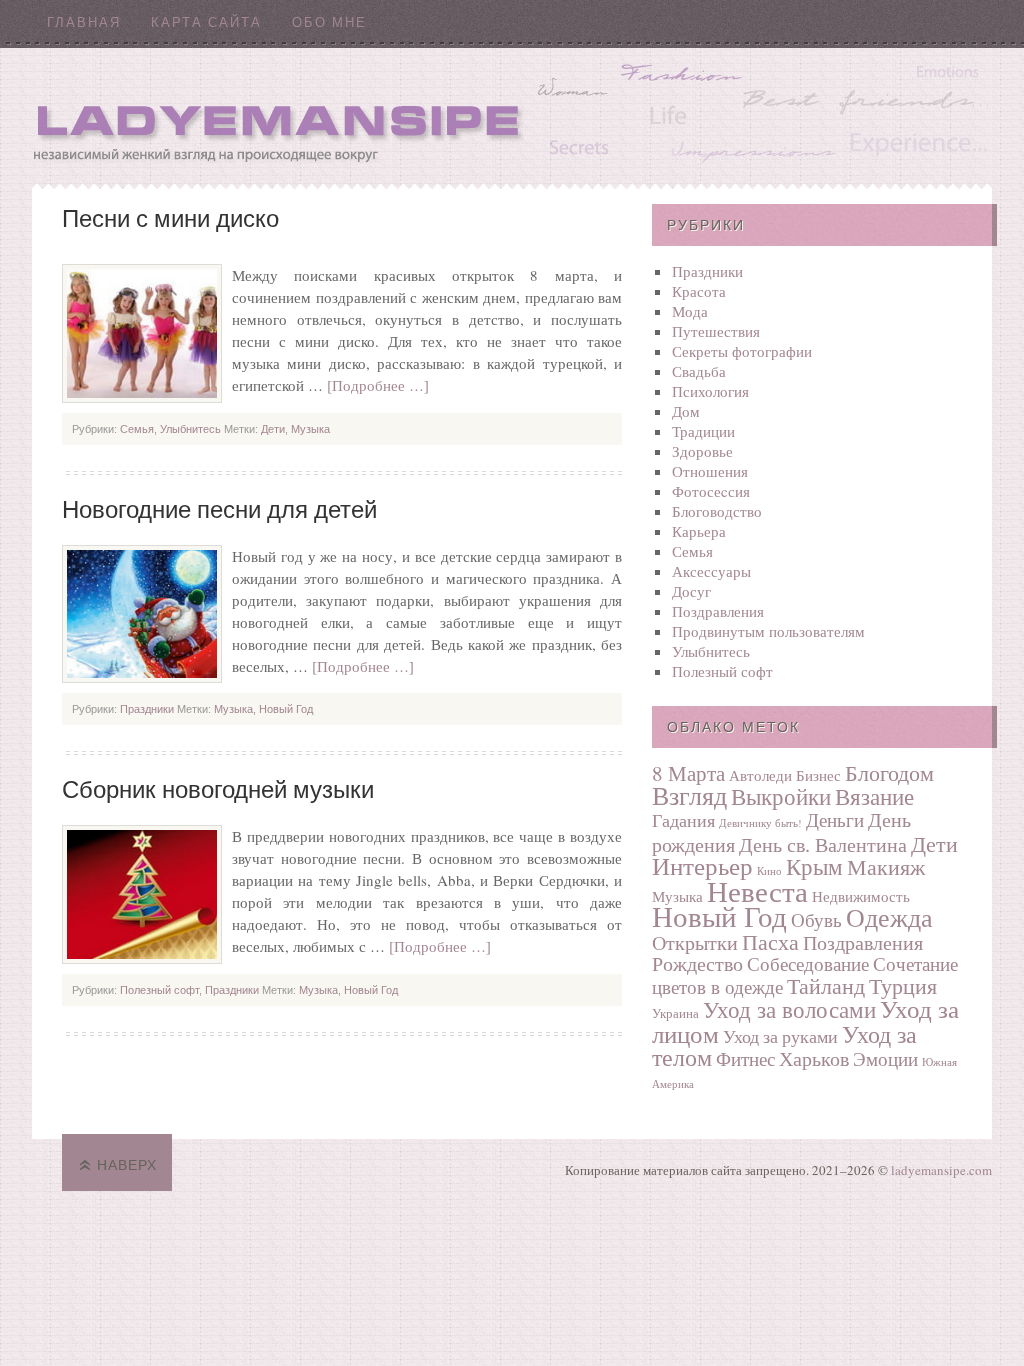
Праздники (147, 709)
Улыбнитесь (190, 429)
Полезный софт (159, 990)
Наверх (127, 1165)
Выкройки (781, 796)
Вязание (874, 796)
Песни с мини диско (170, 219)
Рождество (697, 963)
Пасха (770, 941)
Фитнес (745, 1058)
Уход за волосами (789, 1009)
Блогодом (889, 772)
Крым (814, 866)
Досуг (691, 591)
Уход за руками (780, 1036)
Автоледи (760, 775)
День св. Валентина (823, 844)
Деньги (835, 819)
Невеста (757, 890)
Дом (686, 411)
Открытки (695, 942)
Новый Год (286, 709)
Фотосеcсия (711, 491)
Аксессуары (711, 571)
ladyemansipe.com (941, 1170)
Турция (903, 985)
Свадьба (699, 371)
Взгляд (689, 795)
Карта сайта (206, 22)
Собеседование (808, 963)
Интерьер (702, 865)
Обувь (816, 919)
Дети (273, 429)
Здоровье (702, 451)
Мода (690, 311)
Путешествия (716, 331)
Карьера (699, 531)
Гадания (683, 820)
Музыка (310, 429)
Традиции (703, 431)
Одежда (889, 917)
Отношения (710, 471)
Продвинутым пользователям (768, 631)
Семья (137, 429)
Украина (675, 1013)
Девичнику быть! (760, 823)
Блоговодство (717, 511)
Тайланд (826, 985)
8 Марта (688, 773)
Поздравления (718, 611)
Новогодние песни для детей (219, 510)
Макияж (886, 866)
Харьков (814, 1058)
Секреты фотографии (742, 351)
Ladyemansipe (512, 115)
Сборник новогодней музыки (218, 790)
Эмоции (885, 1058)
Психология (710, 391)
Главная (84, 22)
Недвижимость (861, 896)
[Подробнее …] (378, 385)
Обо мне (329, 22)
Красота (699, 291)
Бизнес (818, 775)
